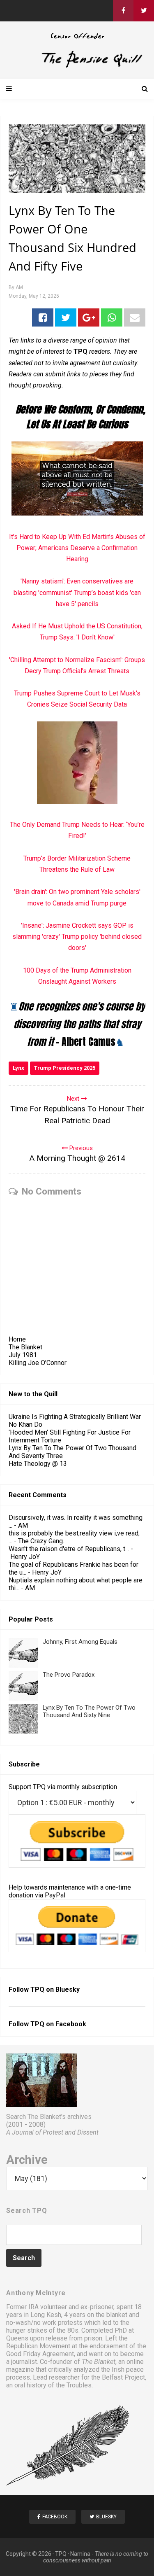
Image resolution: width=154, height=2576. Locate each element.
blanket (117, 2315)
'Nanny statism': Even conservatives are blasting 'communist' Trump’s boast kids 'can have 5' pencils (77, 592)
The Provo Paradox (69, 1675)
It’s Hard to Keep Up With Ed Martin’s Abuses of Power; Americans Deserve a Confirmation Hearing (77, 548)
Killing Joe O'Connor (38, 1363)
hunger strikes (27, 2330)
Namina (80, 2554)
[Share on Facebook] (43, 317)
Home (17, 1339)
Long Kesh (46, 2315)
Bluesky (68, 1989)
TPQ (61, 2554)
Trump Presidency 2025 (65, 1068)
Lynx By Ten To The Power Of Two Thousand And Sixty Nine (89, 1711)
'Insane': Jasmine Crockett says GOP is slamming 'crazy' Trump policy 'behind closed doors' (77, 937)
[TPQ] (77, 66)
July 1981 (23, 1355)
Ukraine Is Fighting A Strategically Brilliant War (75, 1417)
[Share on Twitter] (66, 317)
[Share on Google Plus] (89, 317)
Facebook (71, 2024)
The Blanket (25, 1347)
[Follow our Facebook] (123, 11)
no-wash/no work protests (44, 2323)
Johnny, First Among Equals (80, 1642)
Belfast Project (123, 2377)
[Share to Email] (135, 317)
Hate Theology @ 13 (38, 1464)
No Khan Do (25, 1424)
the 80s (68, 2330)
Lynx (18, 1068)
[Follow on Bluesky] (144, 11)
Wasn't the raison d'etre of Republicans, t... (69, 1549)
